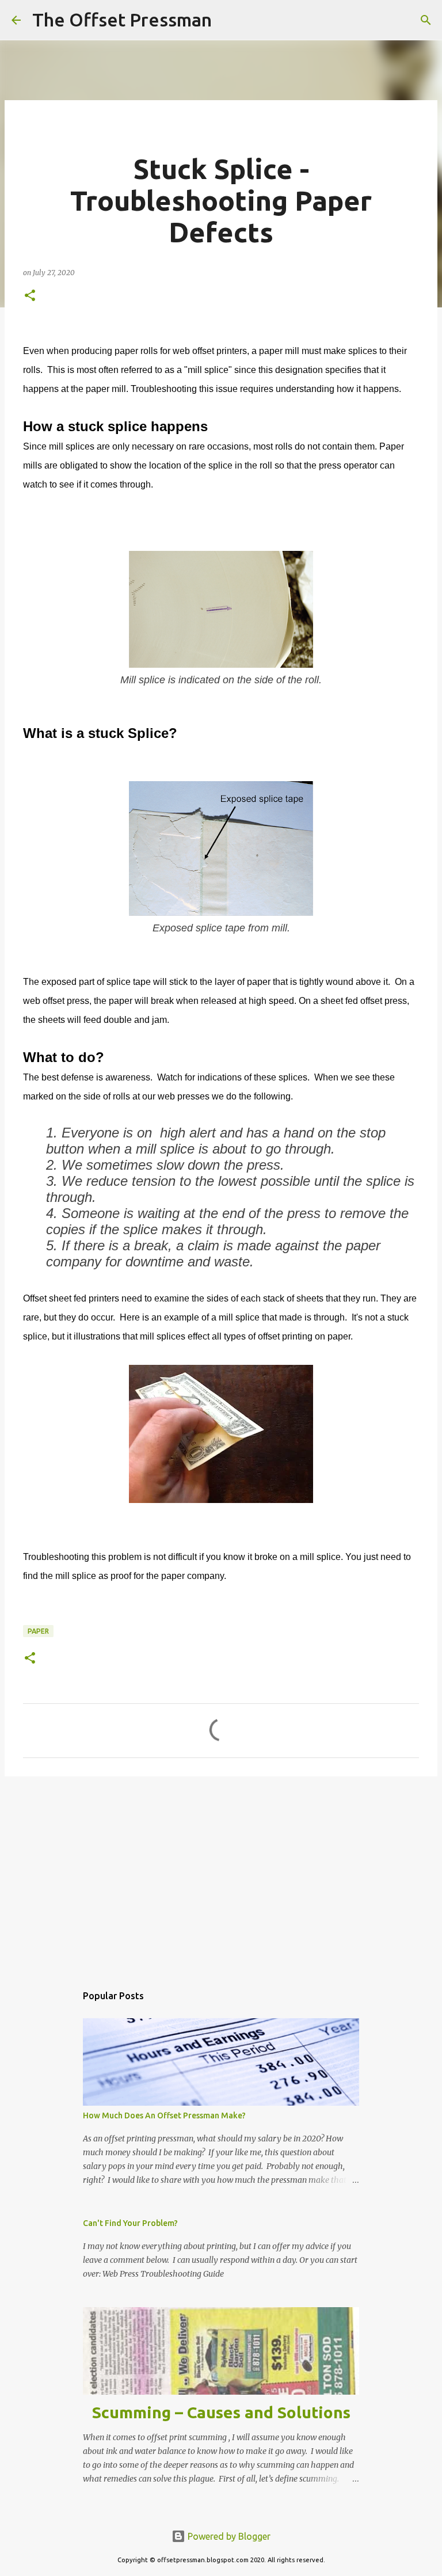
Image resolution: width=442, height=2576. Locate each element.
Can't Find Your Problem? (130, 2223)
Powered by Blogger (228, 2536)
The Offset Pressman (122, 20)
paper (38, 1631)
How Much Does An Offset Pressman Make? (164, 2115)
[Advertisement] (221, 1874)
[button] (30, 296)
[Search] (228, 20)
